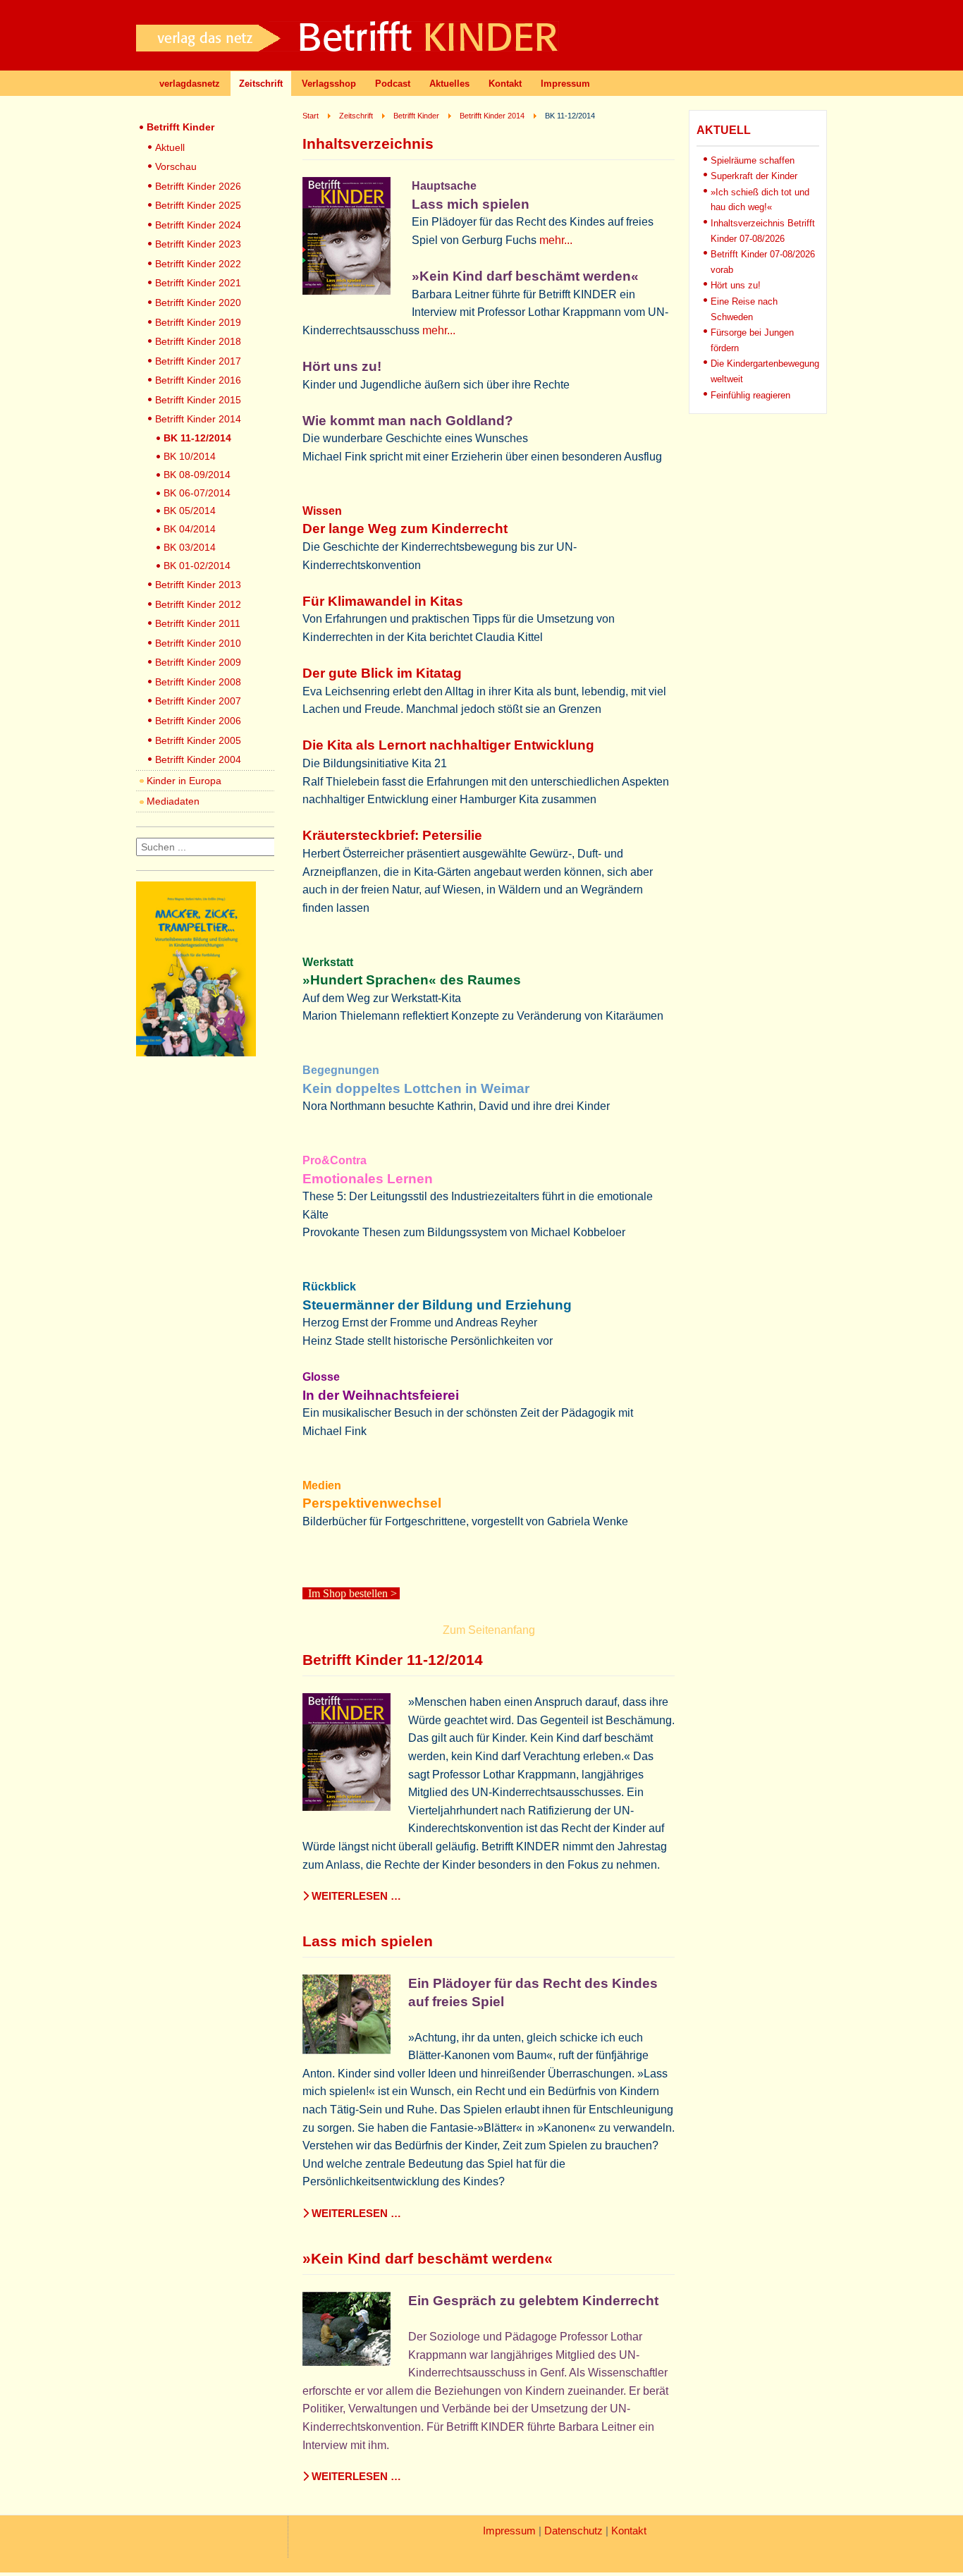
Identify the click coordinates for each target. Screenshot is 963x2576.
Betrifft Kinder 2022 (198, 264)
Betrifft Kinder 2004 (198, 759)
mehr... (556, 240)
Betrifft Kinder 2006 (198, 721)
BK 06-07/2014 (197, 493)
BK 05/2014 (190, 511)
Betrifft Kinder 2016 (198, 380)
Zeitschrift (261, 84)
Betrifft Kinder (180, 127)
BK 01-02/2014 (197, 566)
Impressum (565, 84)
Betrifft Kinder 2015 (198, 400)
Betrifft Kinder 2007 (198, 701)
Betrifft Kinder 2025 (198, 205)
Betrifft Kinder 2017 (198, 361)
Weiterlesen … (355, 1896)
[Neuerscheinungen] (196, 1052)
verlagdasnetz (190, 84)
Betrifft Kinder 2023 (198, 244)
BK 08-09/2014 (197, 475)
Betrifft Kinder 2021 (198, 283)
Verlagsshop (329, 84)
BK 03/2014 (190, 547)
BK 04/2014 (190, 529)
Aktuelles (449, 84)
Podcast (393, 84)
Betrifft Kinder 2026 (198, 186)
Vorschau (176, 166)
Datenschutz (573, 2531)
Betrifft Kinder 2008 (198, 682)
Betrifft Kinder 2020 (198, 303)
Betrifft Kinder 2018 (198, 341)
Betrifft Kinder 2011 (198, 623)
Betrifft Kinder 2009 (198, 662)
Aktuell (170, 147)
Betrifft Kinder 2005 (198, 740)
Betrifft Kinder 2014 (198, 419)
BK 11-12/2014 (197, 438)
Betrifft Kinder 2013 (198, 585)
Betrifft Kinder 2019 (198, 322)
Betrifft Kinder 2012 (198, 604)
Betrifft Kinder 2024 (198, 225)
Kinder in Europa (184, 781)
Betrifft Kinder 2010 (198, 643)
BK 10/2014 (190, 456)
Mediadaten (173, 801)
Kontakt (505, 84)
